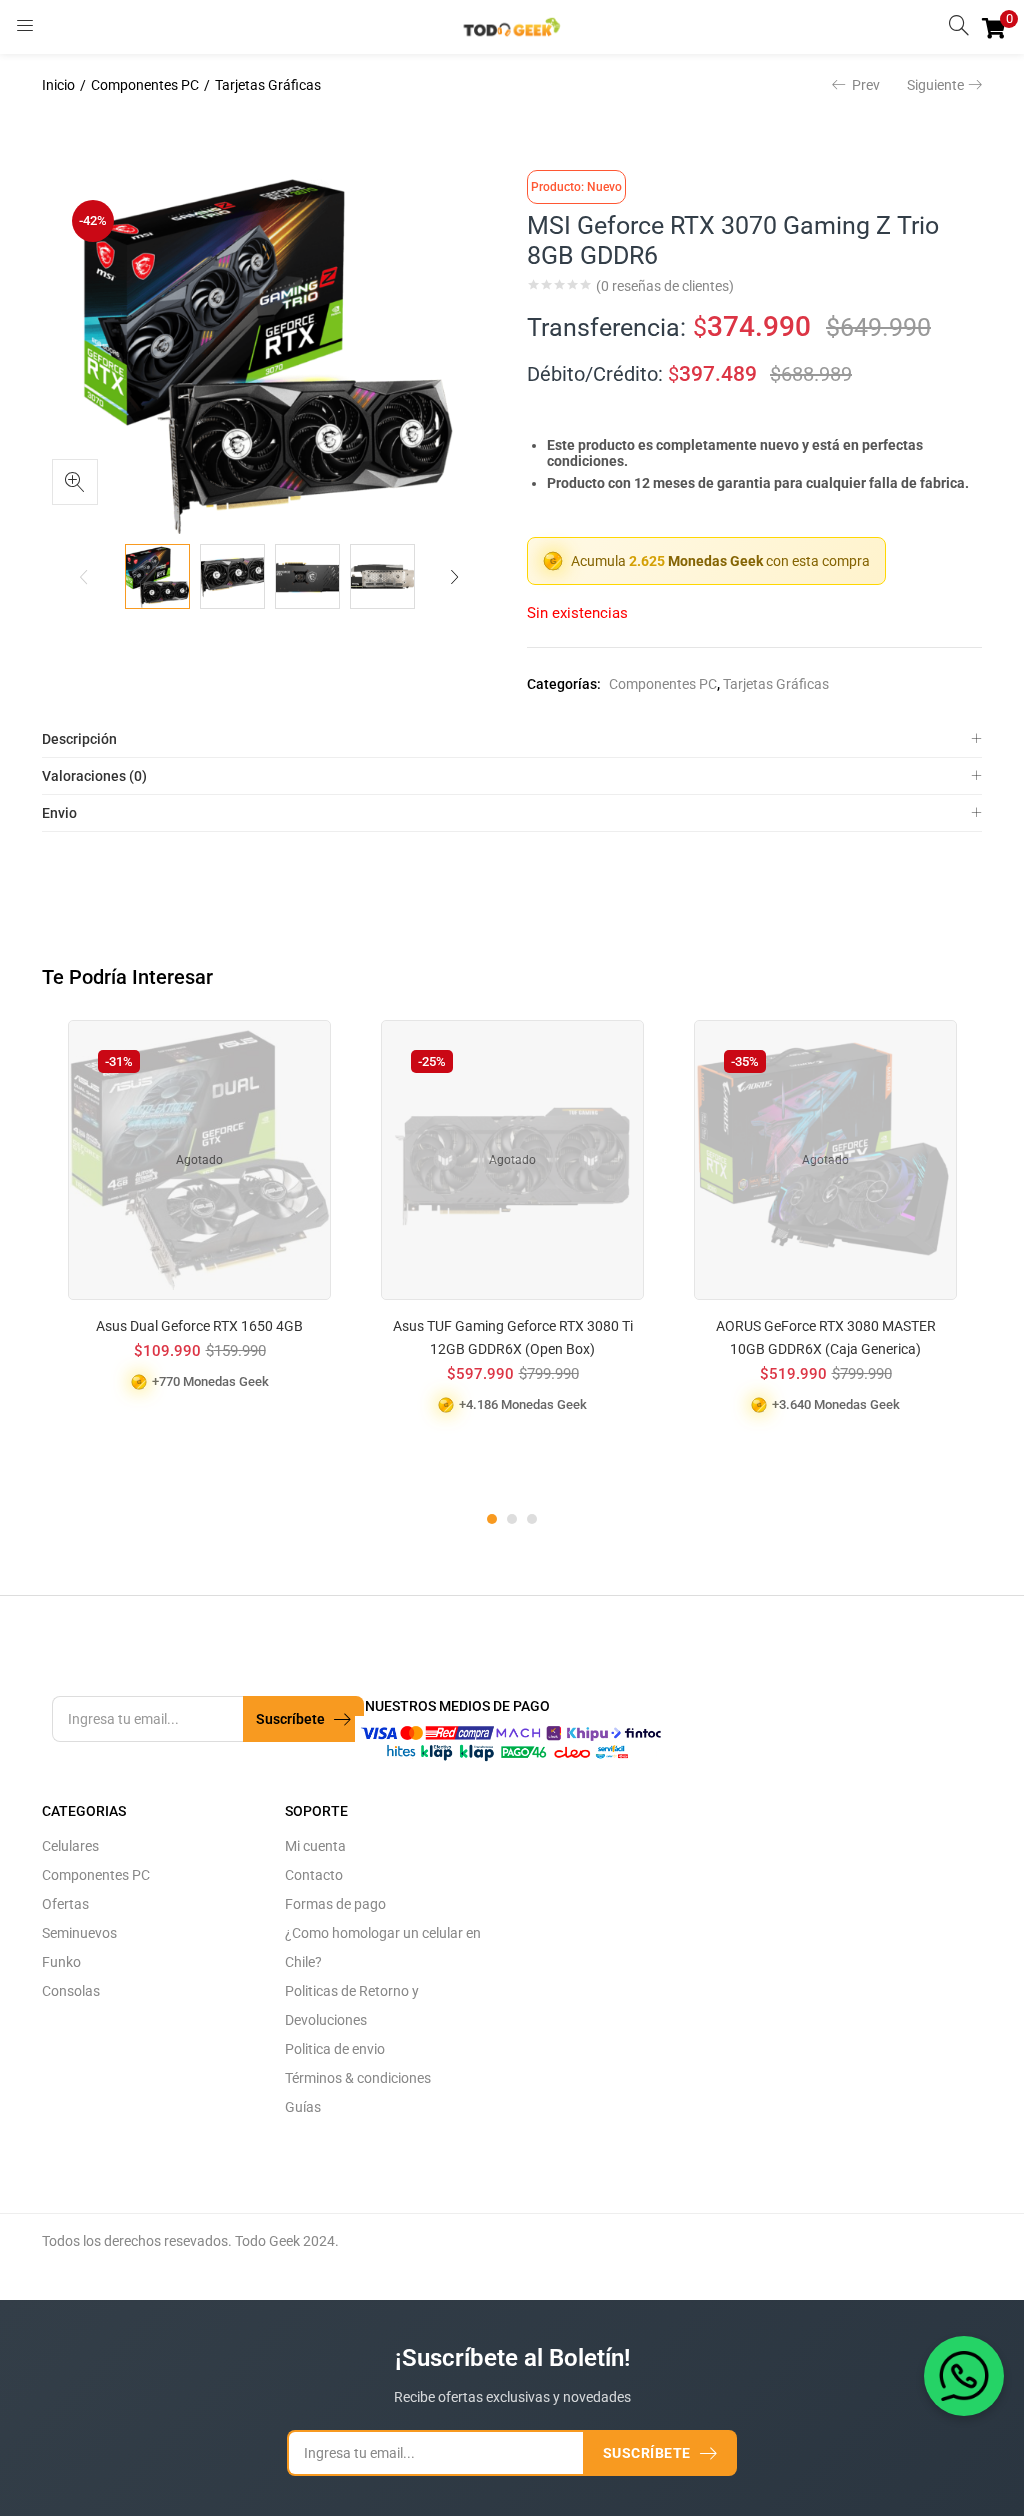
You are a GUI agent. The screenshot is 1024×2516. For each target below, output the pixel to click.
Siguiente (935, 85)
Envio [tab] (59, 813)
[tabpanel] (199, 1249)
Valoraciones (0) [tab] (94, 776)
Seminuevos (79, 1933)
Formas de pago (335, 1904)
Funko (61, 1962)
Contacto (314, 1875)
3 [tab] (532, 1519)
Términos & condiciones (358, 2078)
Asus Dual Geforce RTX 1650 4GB (199, 1326)
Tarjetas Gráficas (268, 85)
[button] (994, 27)
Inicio (58, 85)
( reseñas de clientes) (665, 286)
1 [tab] (492, 1519)
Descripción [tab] (79, 739)
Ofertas (65, 1904)
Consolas (71, 1991)
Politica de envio (335, 2049)
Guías (303, 2107)
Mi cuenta (315, 1846)
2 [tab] (512, 1519)
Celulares (70, 1846)
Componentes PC (145, 85)
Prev (866, 85)
